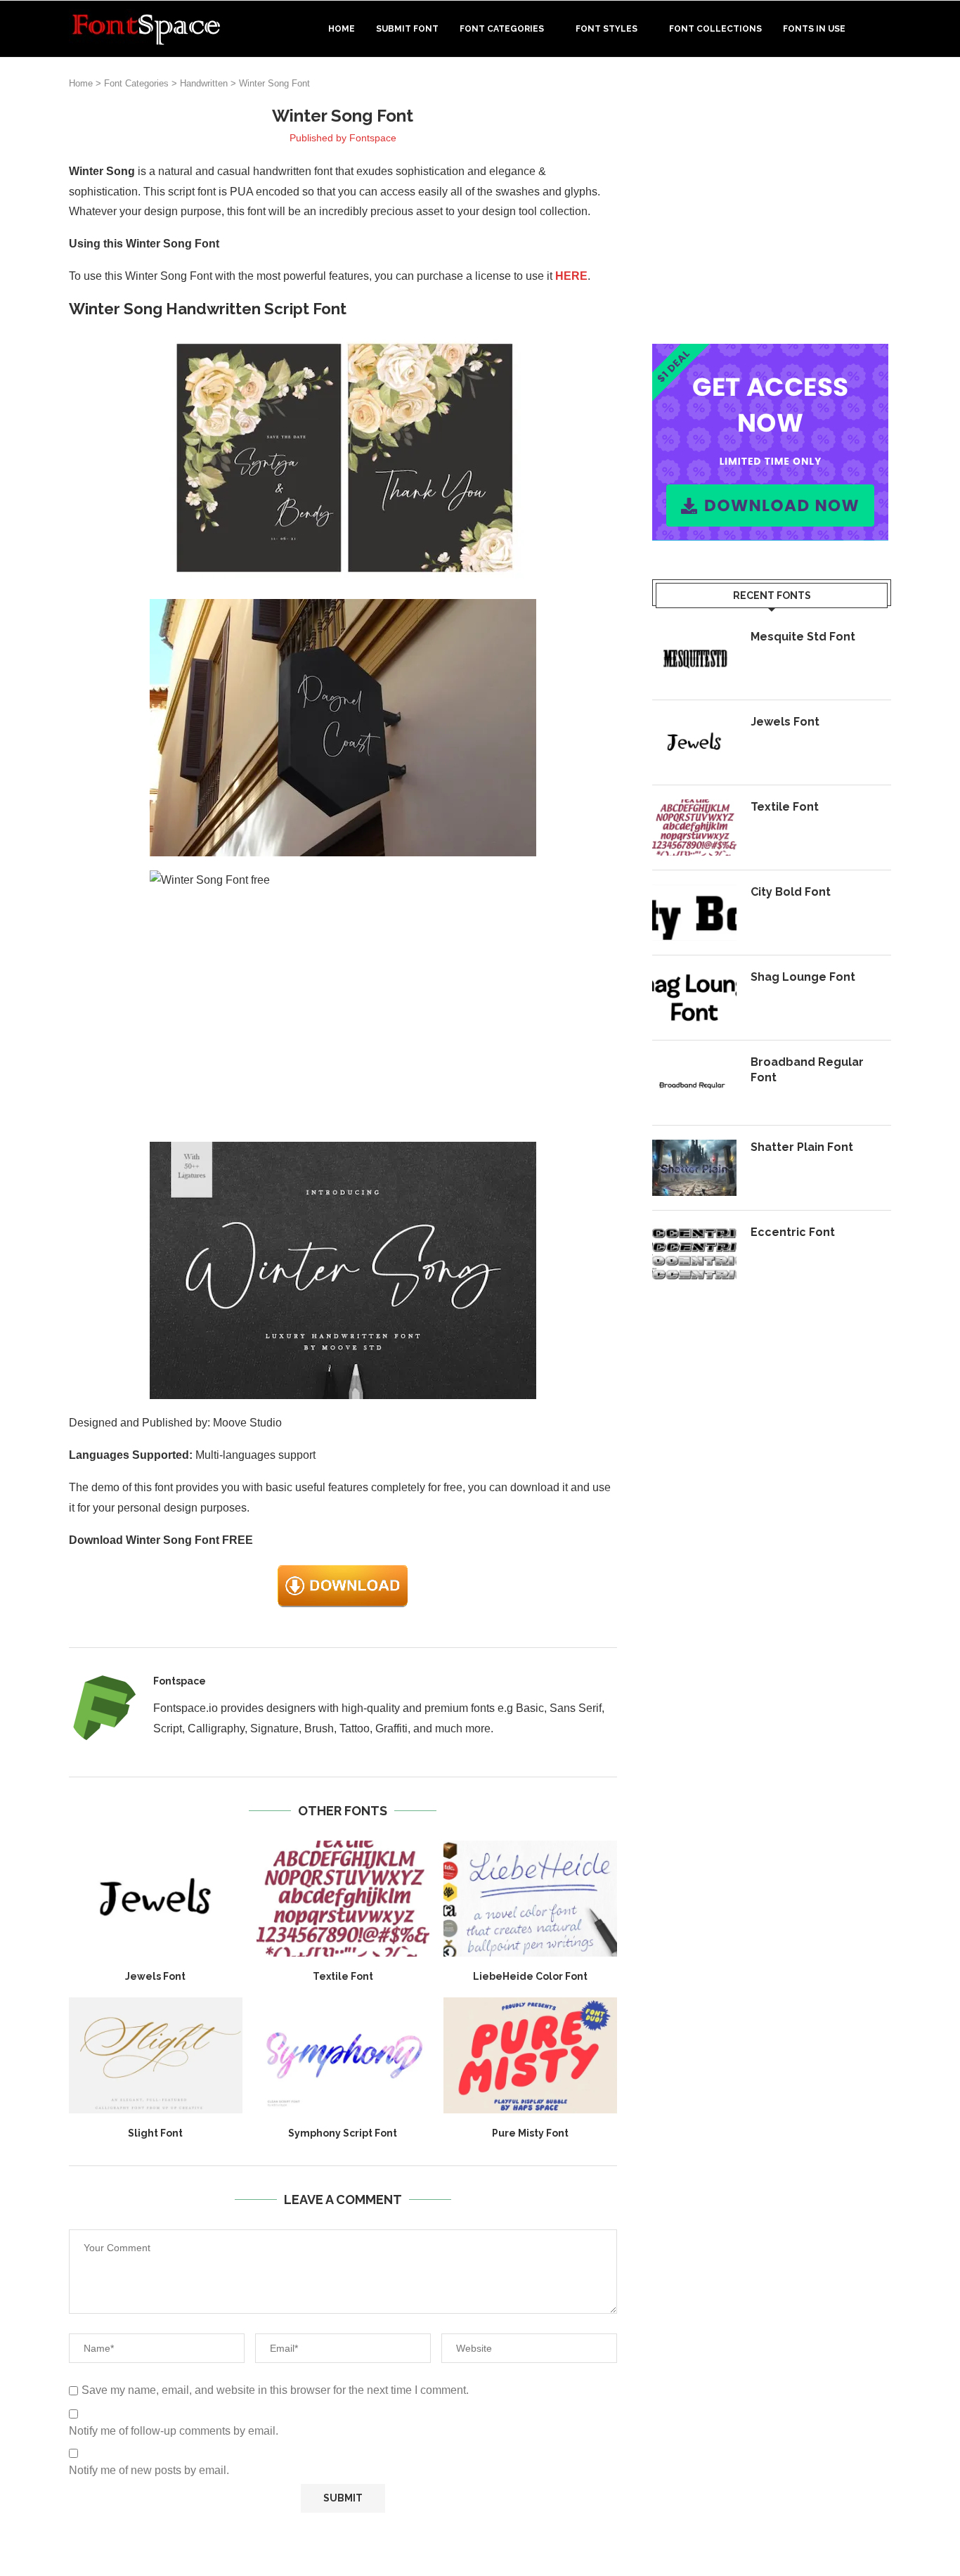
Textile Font (343, 1976)
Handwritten (204, 83)
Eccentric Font (793, 1232)
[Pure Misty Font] (530, 2055)
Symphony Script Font (343, 2133)
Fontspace (373, 138)
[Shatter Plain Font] (694, 1168)
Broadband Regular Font (807, 1070)
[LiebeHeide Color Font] (530, 1898)
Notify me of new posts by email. (149, 2470)
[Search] (884, 29)
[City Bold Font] (694, 913)
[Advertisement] (772, 203)
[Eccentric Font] (694, 1253)
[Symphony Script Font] (343, 2055)
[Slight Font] (156, 2055)
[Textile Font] (343, 1898)
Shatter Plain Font (802, 1147)
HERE (571, 276)
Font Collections (715, 29)
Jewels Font (155, 1976)
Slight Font (155, 2133)
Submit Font (407, 29)
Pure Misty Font (530, 2133)
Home (342, 29)
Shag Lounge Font (803, 977)
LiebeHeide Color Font (530, 1976)
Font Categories (502, 29)
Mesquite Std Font (803, 637)
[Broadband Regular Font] (694, 1083)
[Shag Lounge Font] (694, 998)
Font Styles (607, 29)
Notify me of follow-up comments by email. (174, 2431)
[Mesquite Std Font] (694, 657)
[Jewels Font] (156, 1898)
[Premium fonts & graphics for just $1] (770, 353)
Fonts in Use (814, 29)
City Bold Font (791, 892)
